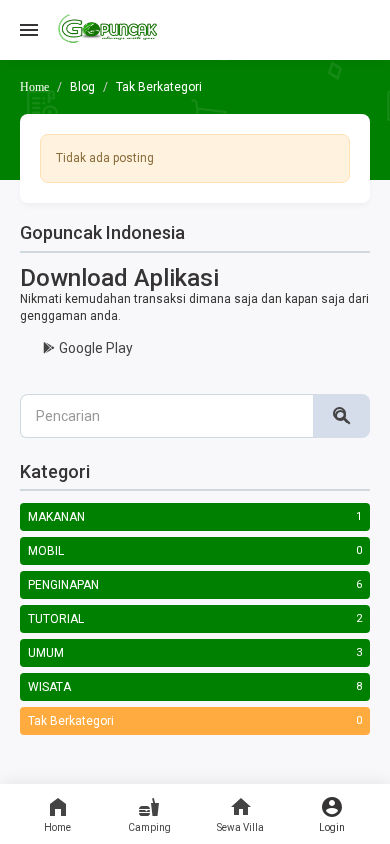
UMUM (46, 653)
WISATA (49, 687)
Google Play (94, 348)
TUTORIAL (56, 619)
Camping (149, 827)
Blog (82, 87)
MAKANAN (56, 517)
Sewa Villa (240, 827)
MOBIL (46, 551)
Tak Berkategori (71, 721)
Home (57, 827)
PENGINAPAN (63, 585)
